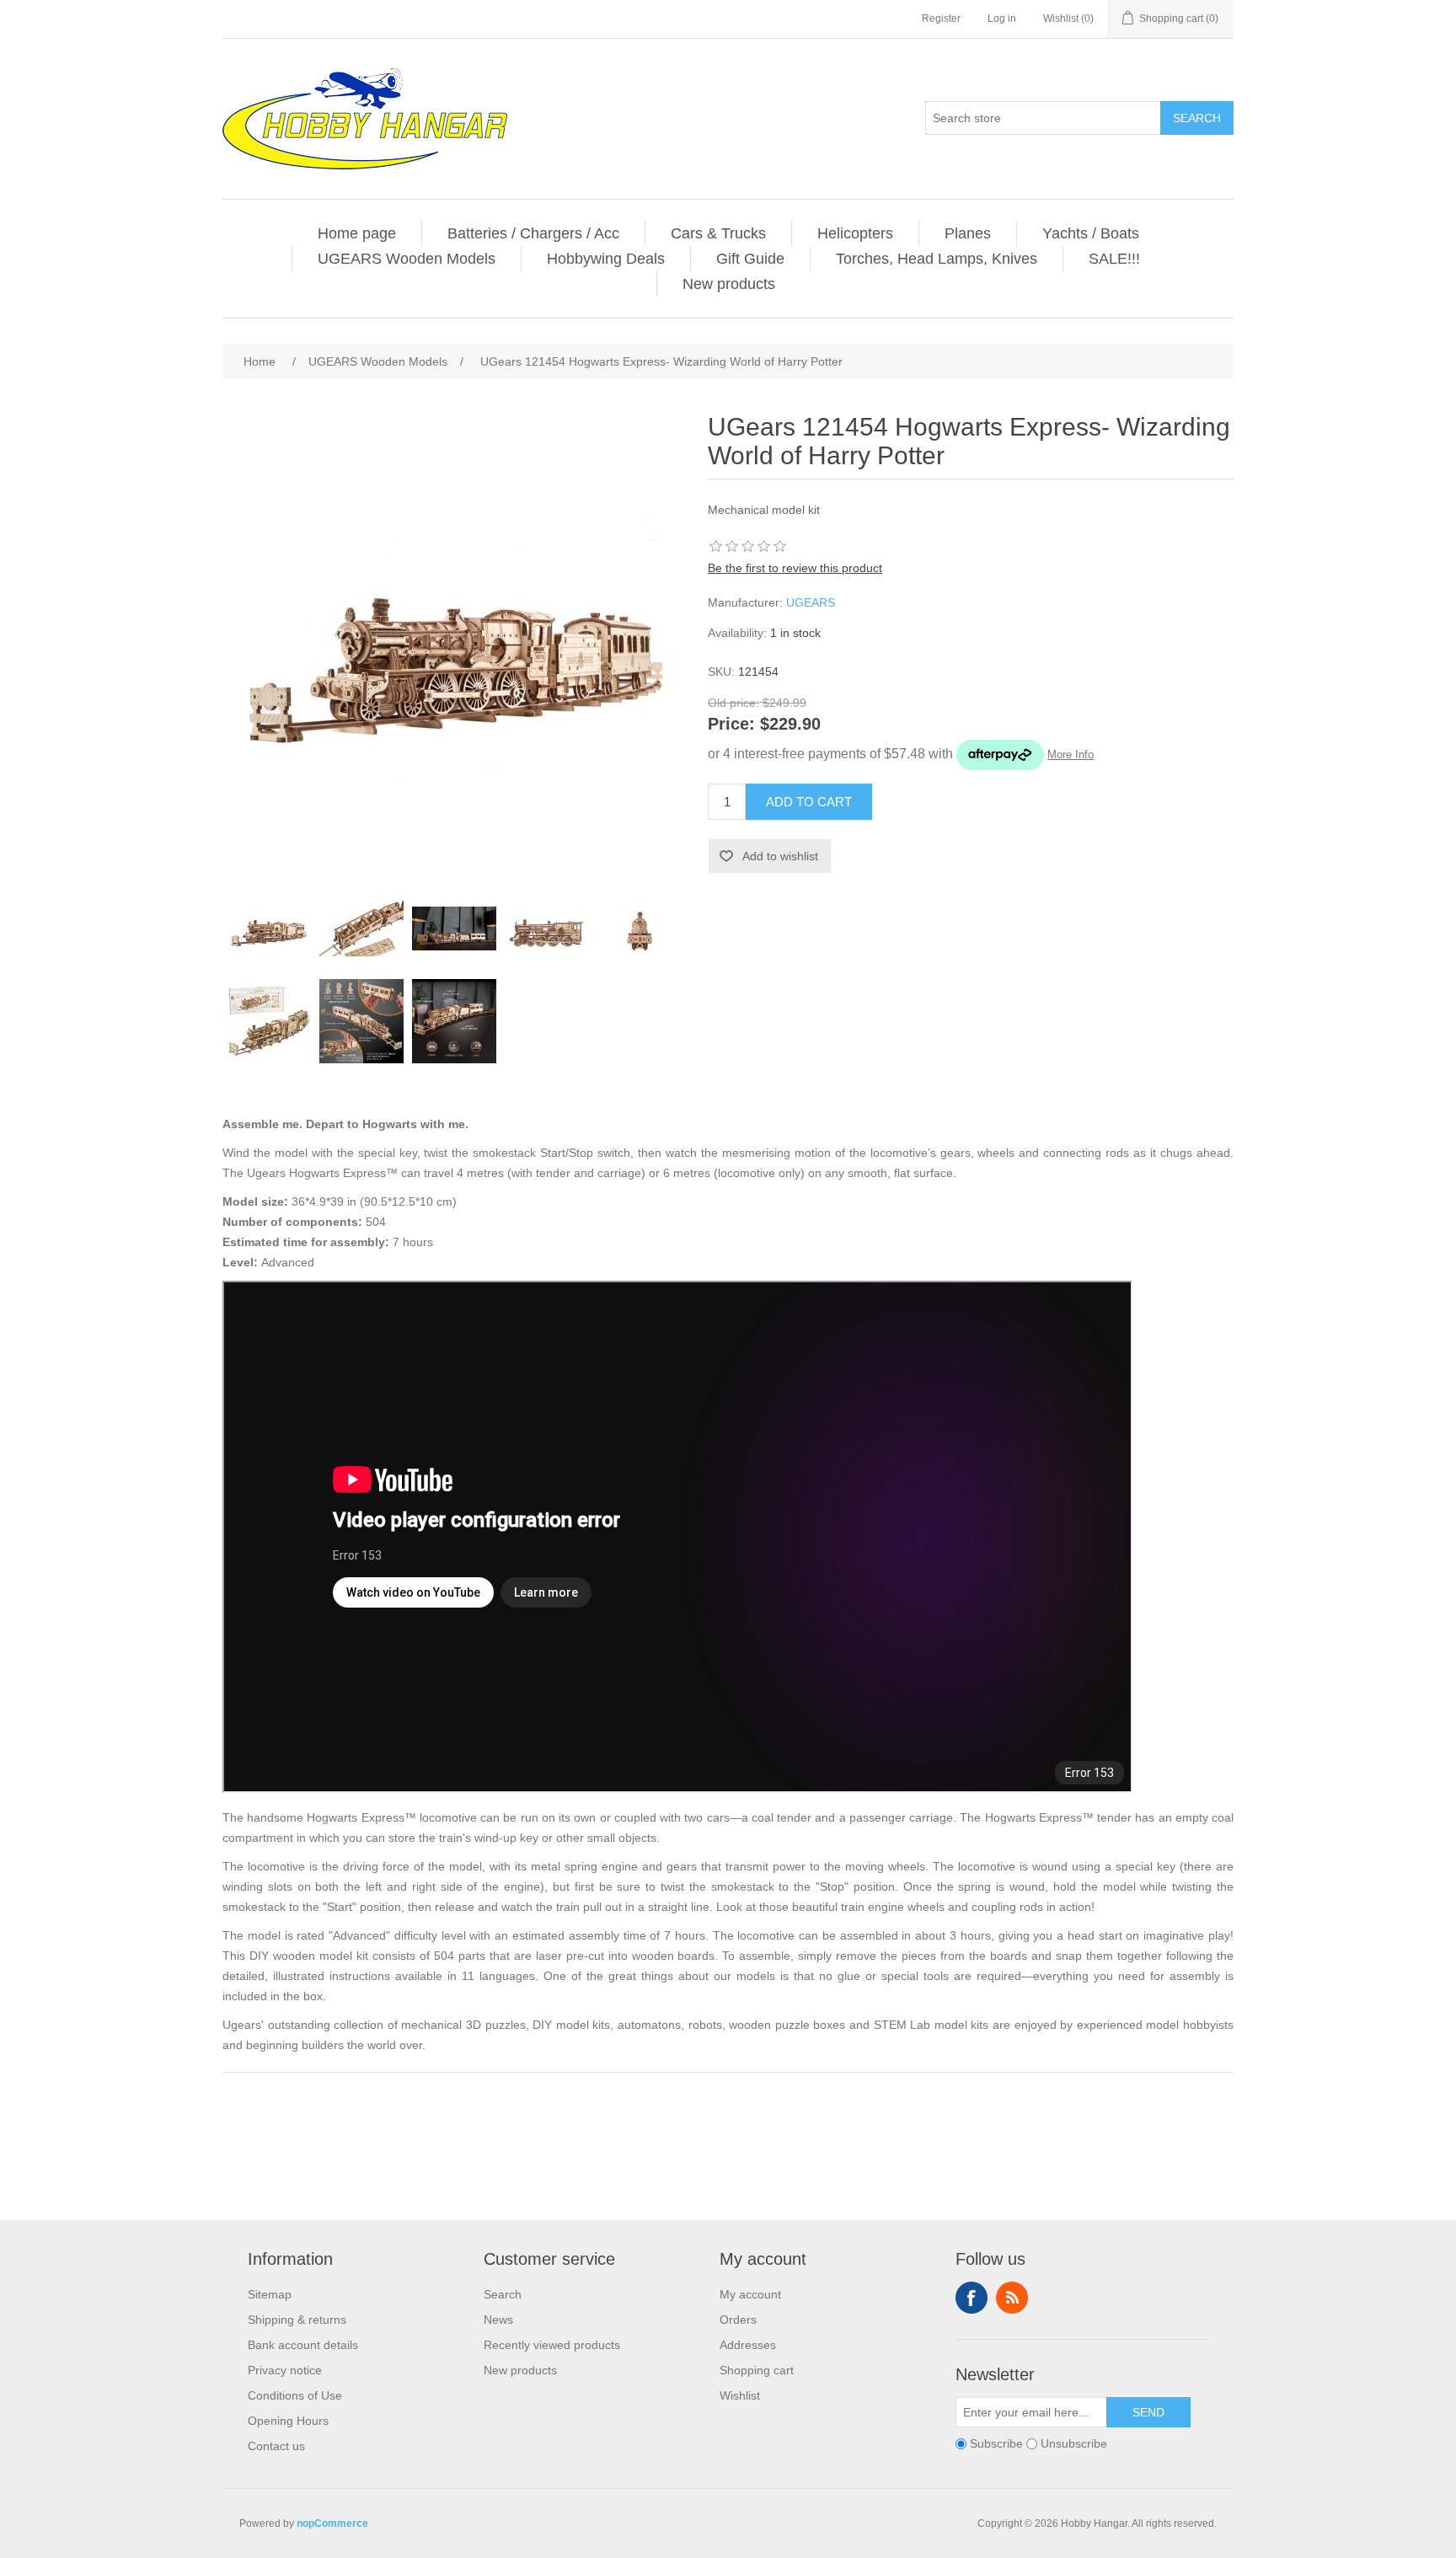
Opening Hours (288, 2421)
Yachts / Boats (1091, 233)
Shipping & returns (297, 2320)
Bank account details (303, 2345)
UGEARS (811, 602)
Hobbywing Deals (606, 259)
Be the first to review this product (795, 568)
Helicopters (855, 233)
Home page (357, 233)
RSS (1012, 2298)
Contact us (276, 2446)
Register (941, 19)
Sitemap (270, 2294)
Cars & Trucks (718, 233)
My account (750, 2294)
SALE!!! (1114, 259)
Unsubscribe (1074, 2443)
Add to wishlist (780, 856)
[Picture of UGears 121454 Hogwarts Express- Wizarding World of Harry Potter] (269, 928)
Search (1197, 118)
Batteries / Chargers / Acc (533, 233)
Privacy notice (285, 2370)
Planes (968, 233)
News (498, 2320)
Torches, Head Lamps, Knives (937, 259)
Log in (1002, 19)
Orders (738, 2320)
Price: (731, 725)
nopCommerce (332, 2523)
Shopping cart (757, 2370)
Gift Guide (750, 259)
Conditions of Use (295, 2395)
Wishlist (740, 2395)
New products (729, 284)
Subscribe (996, 2443)
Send (1148, 2412)
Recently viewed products (552, 2345)
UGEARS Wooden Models (407, 259)
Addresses (748, 2345)
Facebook (972, 2298)
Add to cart (809, 802)
